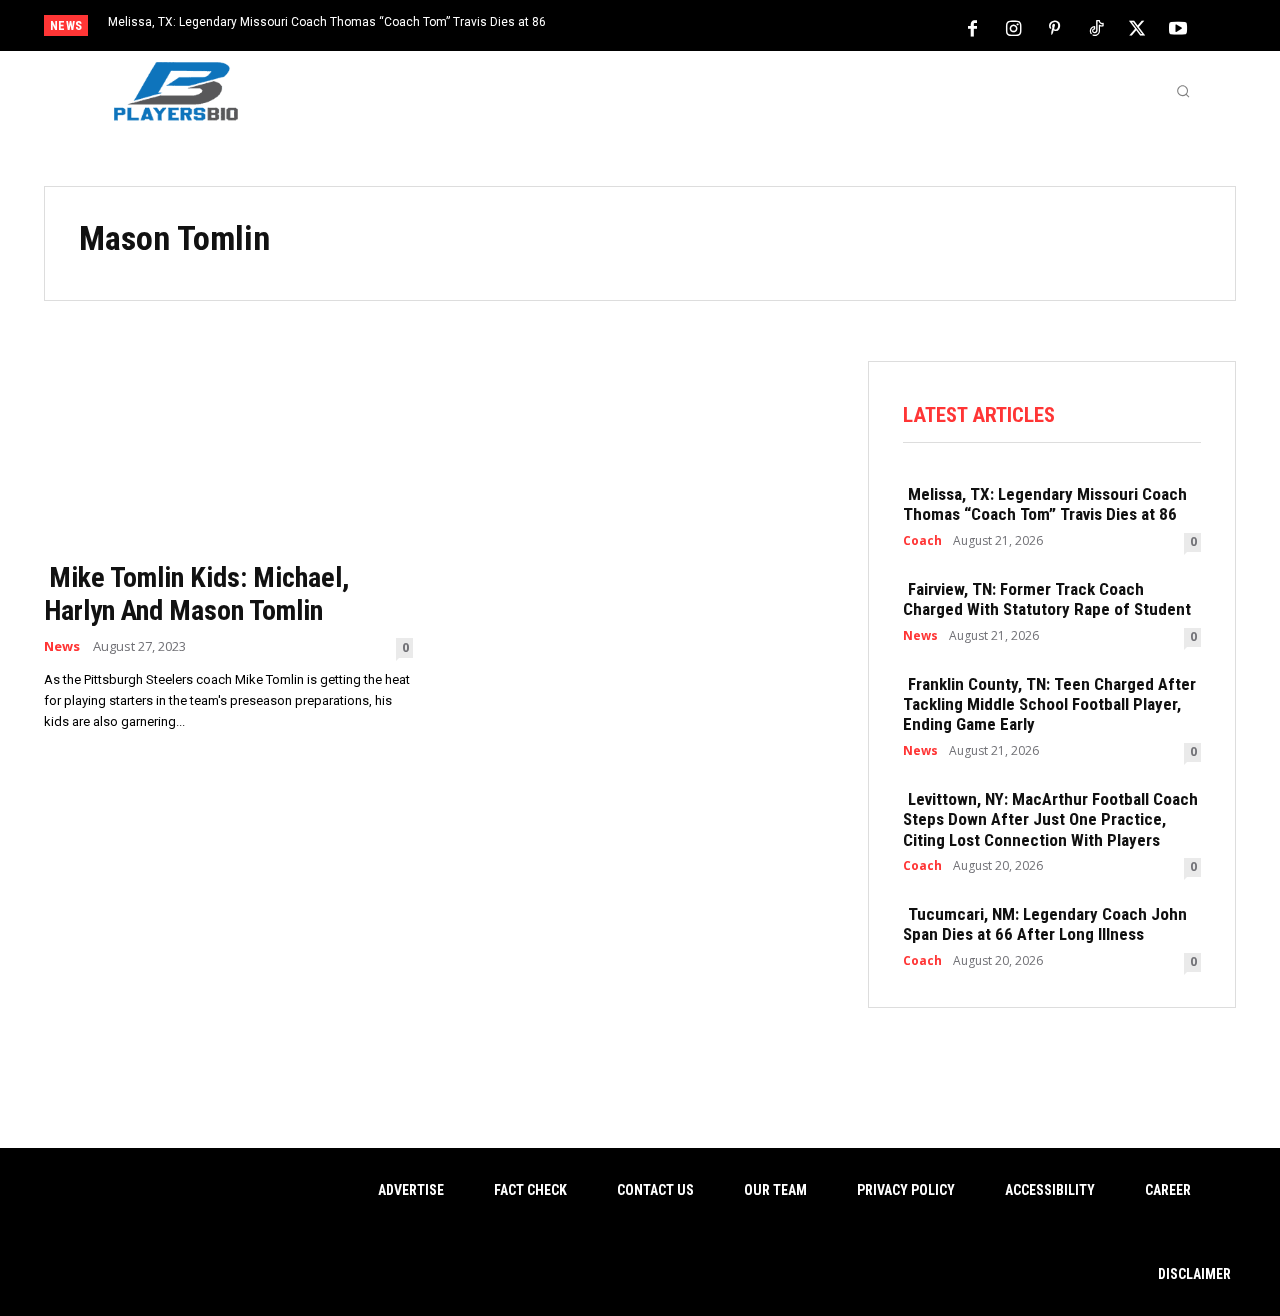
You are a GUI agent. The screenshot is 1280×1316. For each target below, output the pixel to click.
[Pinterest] (1055, 27)
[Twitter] (1137, 27)
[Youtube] (1178, 27)
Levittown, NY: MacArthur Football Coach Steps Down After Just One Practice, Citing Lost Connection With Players (1050, 819)
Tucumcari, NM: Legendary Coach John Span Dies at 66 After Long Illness (1045, 924)
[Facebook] (973, 27)
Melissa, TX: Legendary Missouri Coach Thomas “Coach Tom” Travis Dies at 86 (327, 22)
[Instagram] (1014, 27)
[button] (1183, 91)
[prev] (674, 27)
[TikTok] (1096, 27)
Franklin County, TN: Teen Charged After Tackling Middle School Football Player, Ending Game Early (1049, 704)
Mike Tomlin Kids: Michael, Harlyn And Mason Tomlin (196, 594)
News (62, 646)
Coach (922, 541)
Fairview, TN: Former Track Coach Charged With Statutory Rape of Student (1047, 599)
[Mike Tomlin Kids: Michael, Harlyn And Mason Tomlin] (228, 454)
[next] (706, 27)
